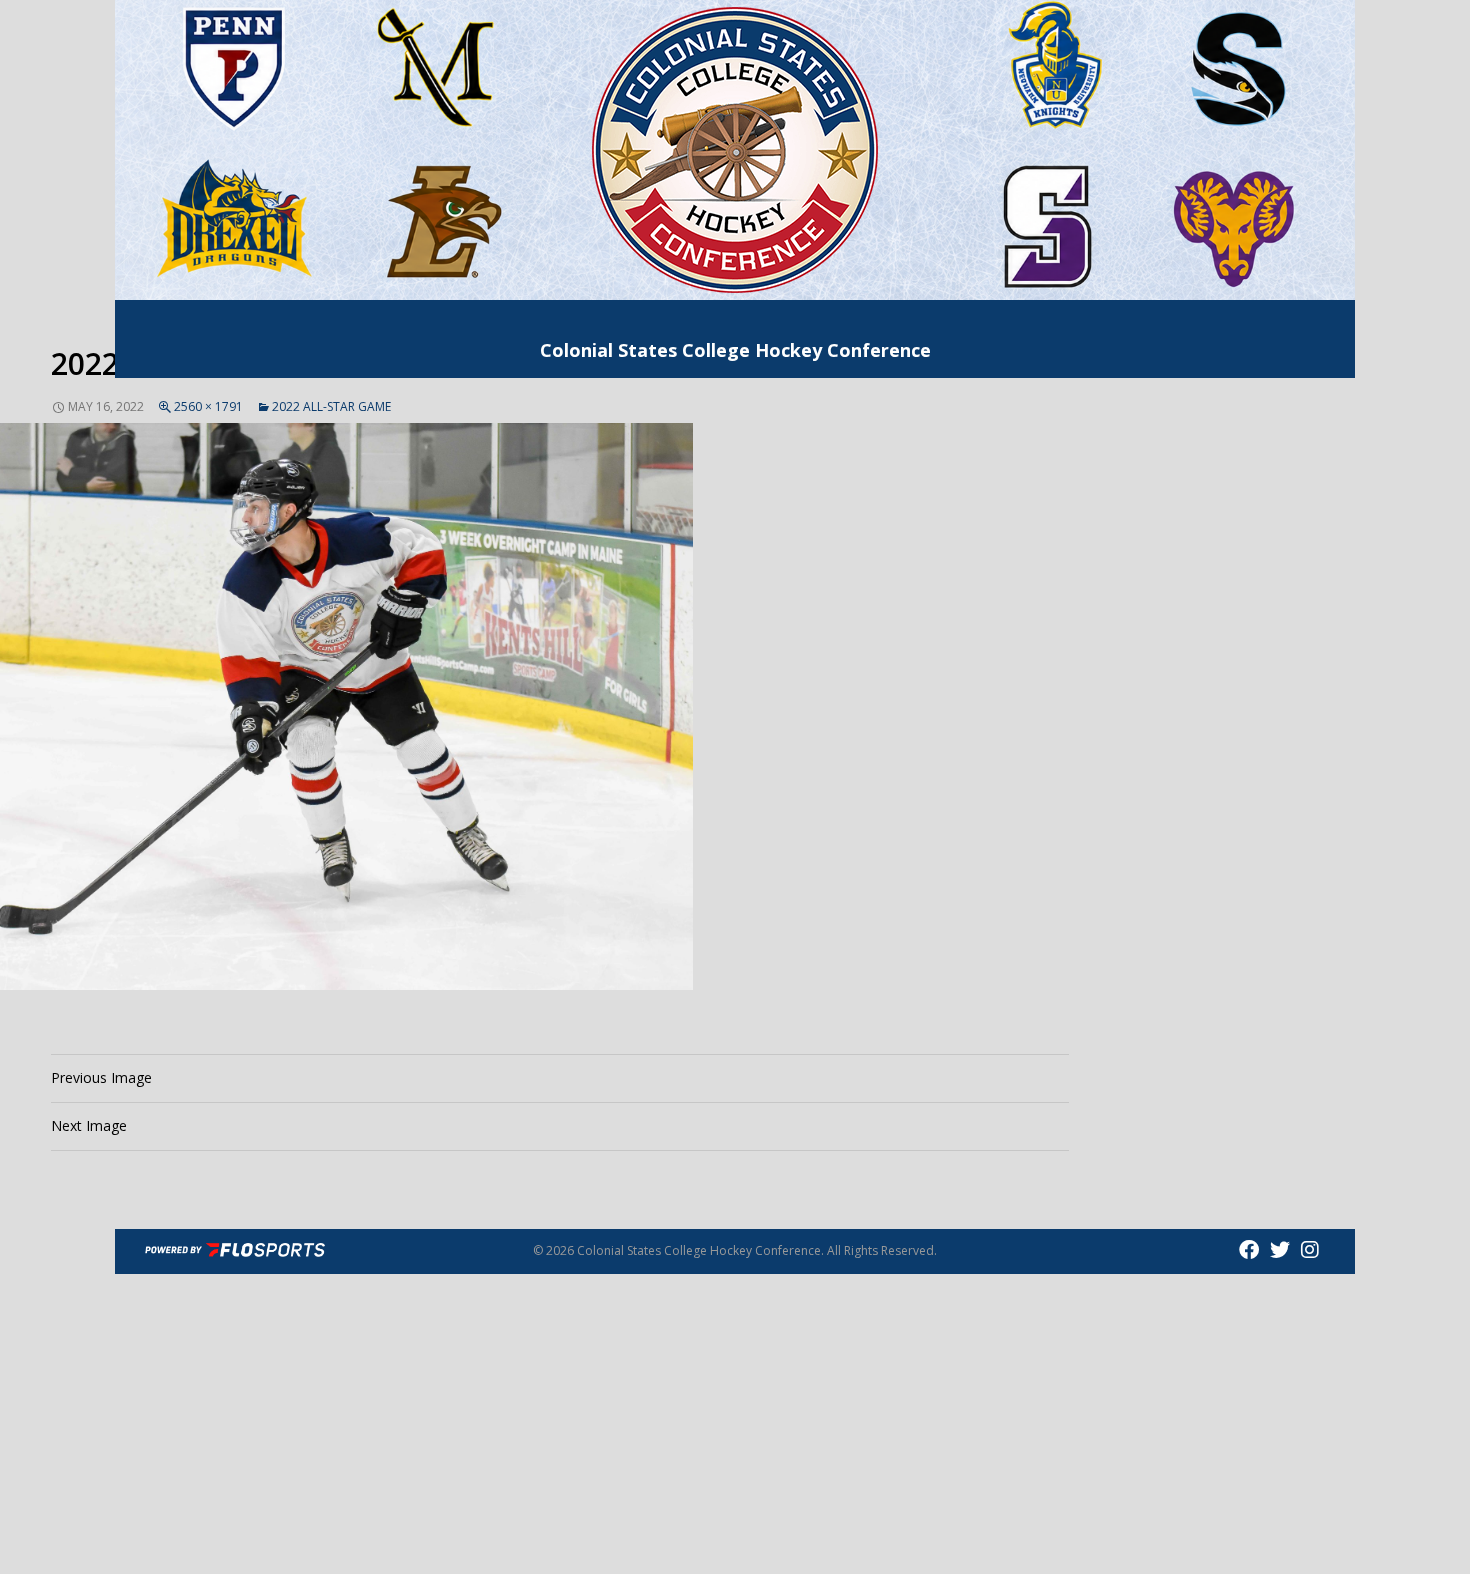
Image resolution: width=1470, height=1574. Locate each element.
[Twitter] (1282, 1249)
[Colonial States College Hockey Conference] (735, 148)
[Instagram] (1310, 1249)
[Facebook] (1251, 1249)
